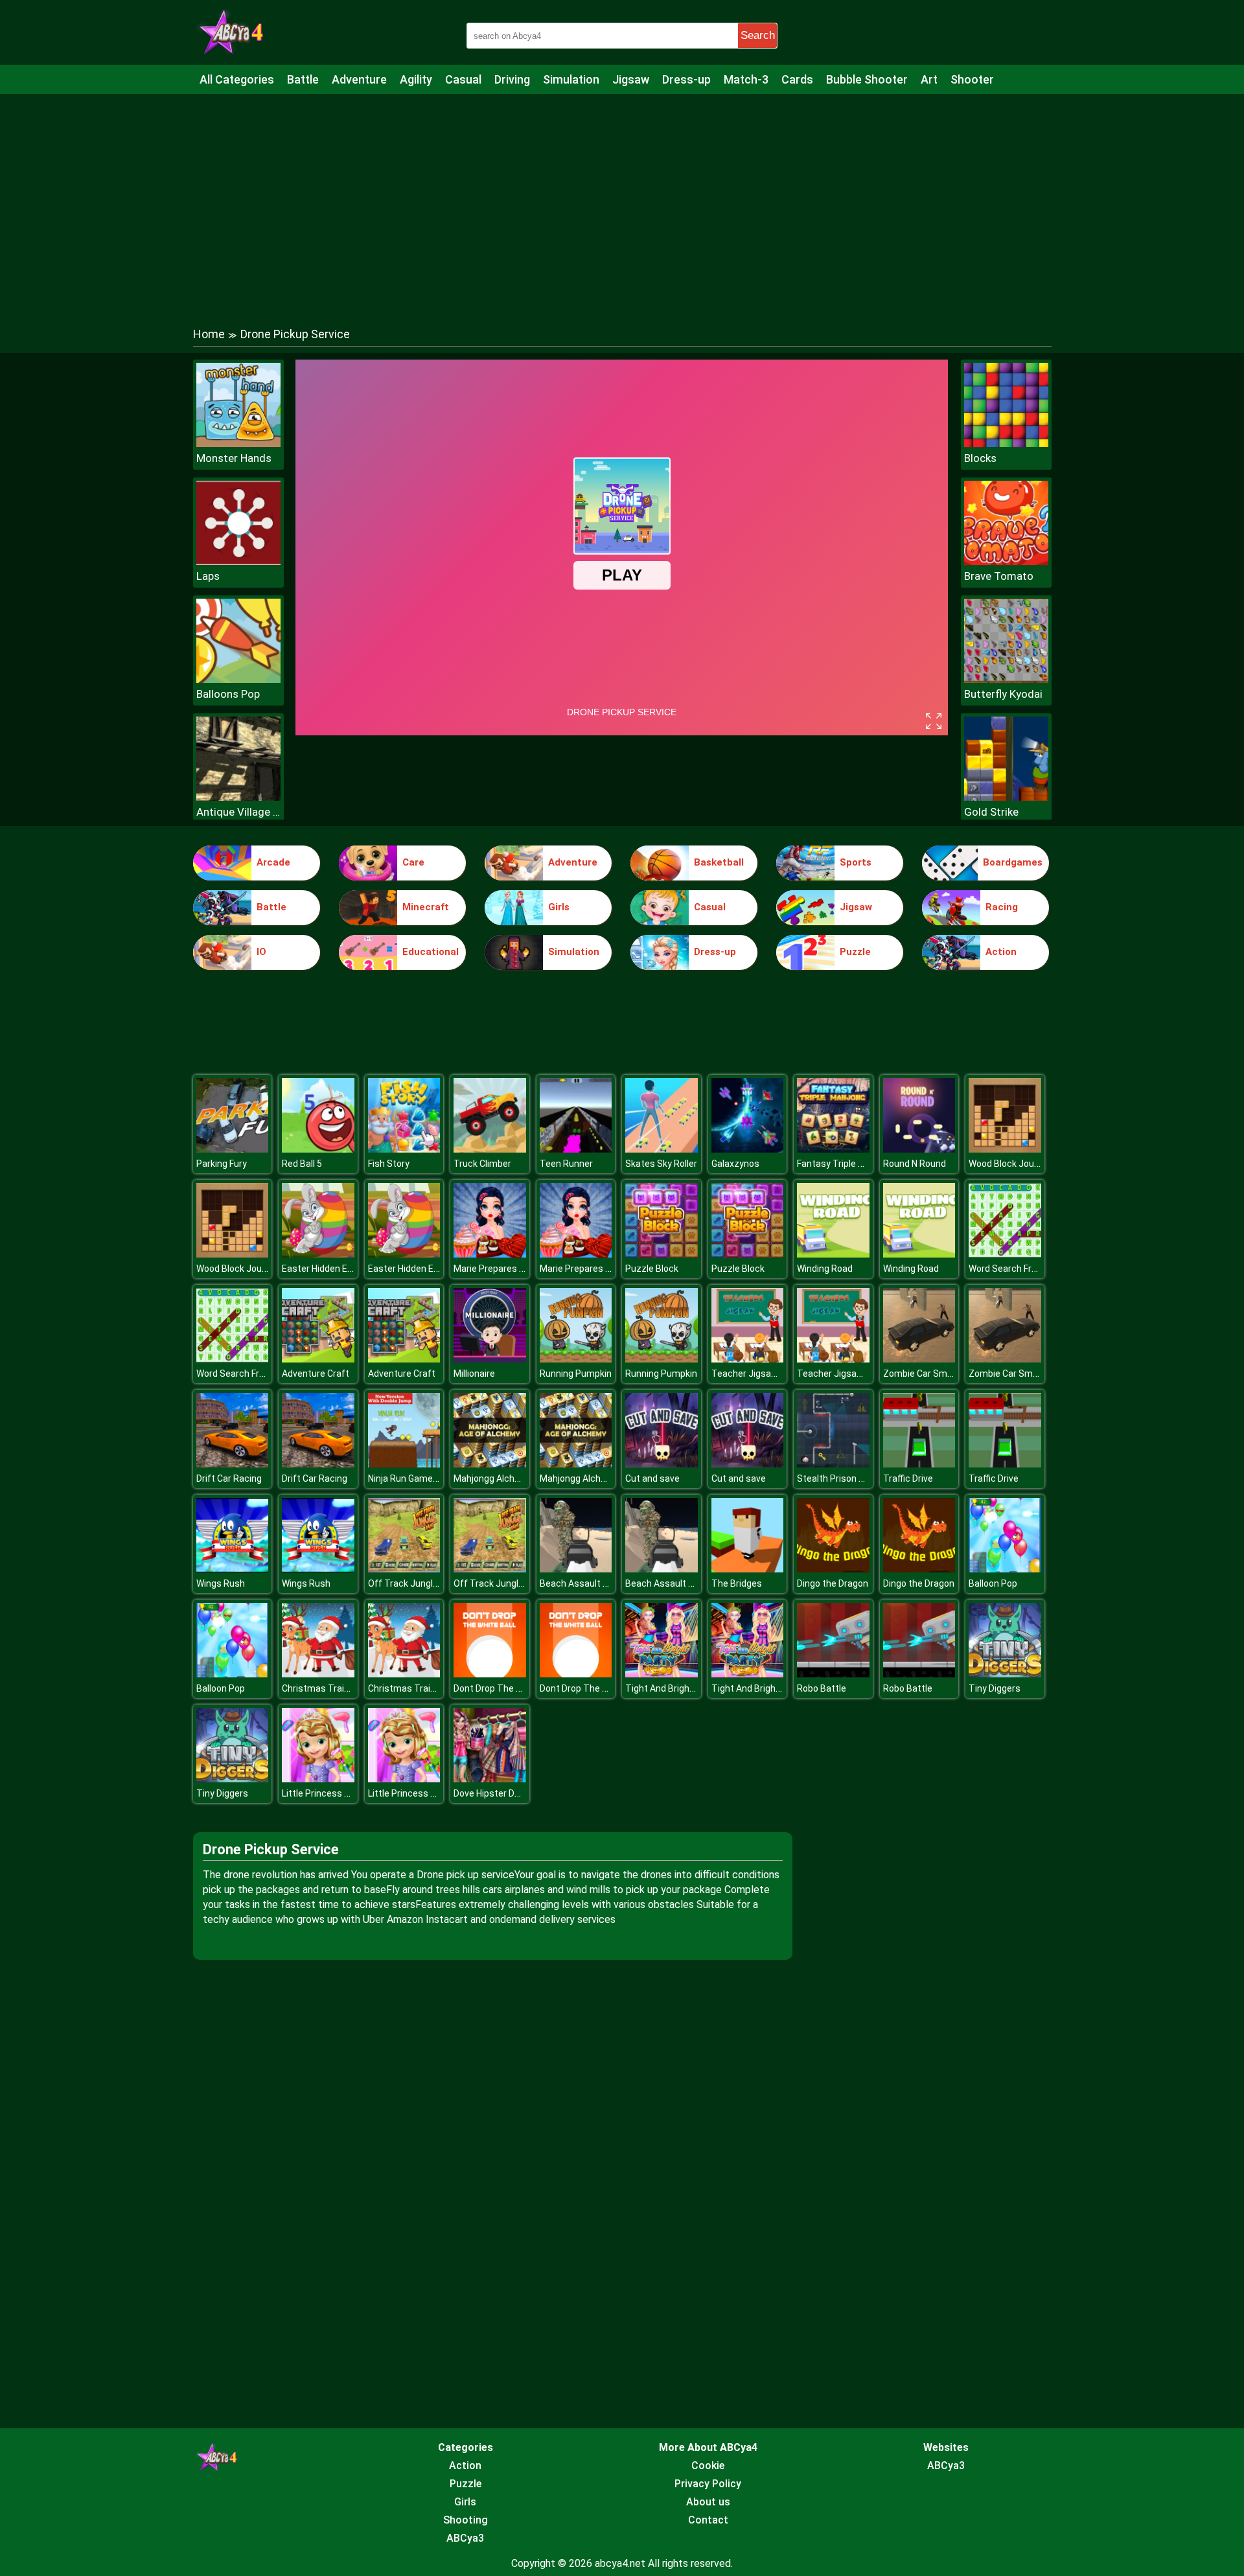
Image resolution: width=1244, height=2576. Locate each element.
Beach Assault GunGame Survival (609, 1583)
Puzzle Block (652, 1269)
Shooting (466, 2520)
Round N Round (915, 1164)
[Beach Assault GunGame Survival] (576, 1569)
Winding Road (825, 1269)
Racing (1002, 907)
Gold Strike (991, 812)
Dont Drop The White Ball (505, 1688)
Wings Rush (221, 1583)
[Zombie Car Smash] (919, 1359)
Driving (512, 79)
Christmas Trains (318, 1688)
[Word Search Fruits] (1005, 1254)
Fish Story (389, 1164)
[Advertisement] (622, 198)
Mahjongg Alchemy (493, 1478)
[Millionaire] (490, 1359)
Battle (303, 79)
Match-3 (746, 79)
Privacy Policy (708, 2484)
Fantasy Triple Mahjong (845, 1164)
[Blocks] (1006, 443)
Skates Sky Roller (661, 1164)
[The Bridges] (748, 1569)
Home (209, 334)
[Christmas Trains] (318, 1674)
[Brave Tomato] (1006, 561)
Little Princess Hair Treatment (345, 1793)
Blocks (980, 458)
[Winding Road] (833, 1254)
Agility (416, 79)
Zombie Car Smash (923, 1374)
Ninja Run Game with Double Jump (439, 1478)
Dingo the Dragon (833, 1583)
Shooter (972, 79)
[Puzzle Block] (662, 1254)
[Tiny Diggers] (1005, 1674)
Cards (797, 79)
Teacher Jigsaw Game (758, 1374)
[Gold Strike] (1006, 797)
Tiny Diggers (995, 1688)
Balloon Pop (993, 1583)
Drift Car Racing (229, 1478)
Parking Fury (222, 1164)
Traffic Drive (908, 1478)
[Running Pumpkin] (576, 1359)
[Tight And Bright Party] (662, 1674)
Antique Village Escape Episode (238, 812)
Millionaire (474, 1374)
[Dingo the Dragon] (833, 1569)
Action (1001, 952)
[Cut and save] (662, 1464)
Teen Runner (566, 1164)
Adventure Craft (316, 1374)
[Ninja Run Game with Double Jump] (404, 1464)
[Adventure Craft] (318, 1359)
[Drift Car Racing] (233, 1464)
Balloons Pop (228, 694)
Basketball (719, 862)
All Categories (237, 79)
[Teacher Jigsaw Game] (748, 1359)
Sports (856, 862)
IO (261, 952)
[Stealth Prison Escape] (833, 1464)
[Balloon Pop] (1005, 1569)
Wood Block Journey (1010, 1164)
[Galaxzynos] (748, 1149)
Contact (708, 2520)
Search (758, 35)
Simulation (571, 79)
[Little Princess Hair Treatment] (318, 1779)
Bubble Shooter (867, 79)
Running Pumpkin (576, 1374)
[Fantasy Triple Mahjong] (833, 1149)
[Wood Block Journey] (1005, 1149)
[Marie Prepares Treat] (490, 1254)
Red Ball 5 (302, 1164)
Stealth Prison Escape (843, 1478)
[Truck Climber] (490, 1149)
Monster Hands (234, 458)
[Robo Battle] (833, 1674)
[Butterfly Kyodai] (1006, 679)
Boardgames (1013, 862)
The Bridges (737, 1583)
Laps (208, 576)
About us (708, 2502)
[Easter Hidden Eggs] (318, 1254)
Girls (559, 907)
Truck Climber (482, 1164)
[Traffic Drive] (919, 1464)
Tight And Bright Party (672, 1688)
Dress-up (686, 79)
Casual (463, 79)
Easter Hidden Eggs (322, 1269)
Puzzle (855, 952)
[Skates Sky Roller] (662, 1149)
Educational (431, 952)
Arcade (273, 862)
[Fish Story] (404, 1149)
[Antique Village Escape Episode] (238, 797)
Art (929, 79)
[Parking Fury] (233, 1149)
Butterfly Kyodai (1003, 694)
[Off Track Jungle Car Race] (404, 1569)
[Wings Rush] (233, 1569)
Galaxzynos (735, 1164)
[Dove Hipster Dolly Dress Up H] (490, 1779)
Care (413, 862)
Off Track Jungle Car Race (423, 1583)
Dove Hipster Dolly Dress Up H (514, 1793)
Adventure (359, 79)
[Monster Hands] (238, 443)
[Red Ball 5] (318, 1149)
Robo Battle (822, 1688)
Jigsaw (631, 79)
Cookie (708, 2466)
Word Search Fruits (1008, 1269)
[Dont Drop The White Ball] (490, 1674)
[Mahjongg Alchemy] (490, 1464)
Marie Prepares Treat (498, 1269)
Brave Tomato (999, 576)
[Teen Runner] (576, 1149)
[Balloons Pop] (238, 679)
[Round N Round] (919, 1149)
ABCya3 (465, 2538)
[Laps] (238, 561)
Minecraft (426, 907)
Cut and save (652, 1478)
